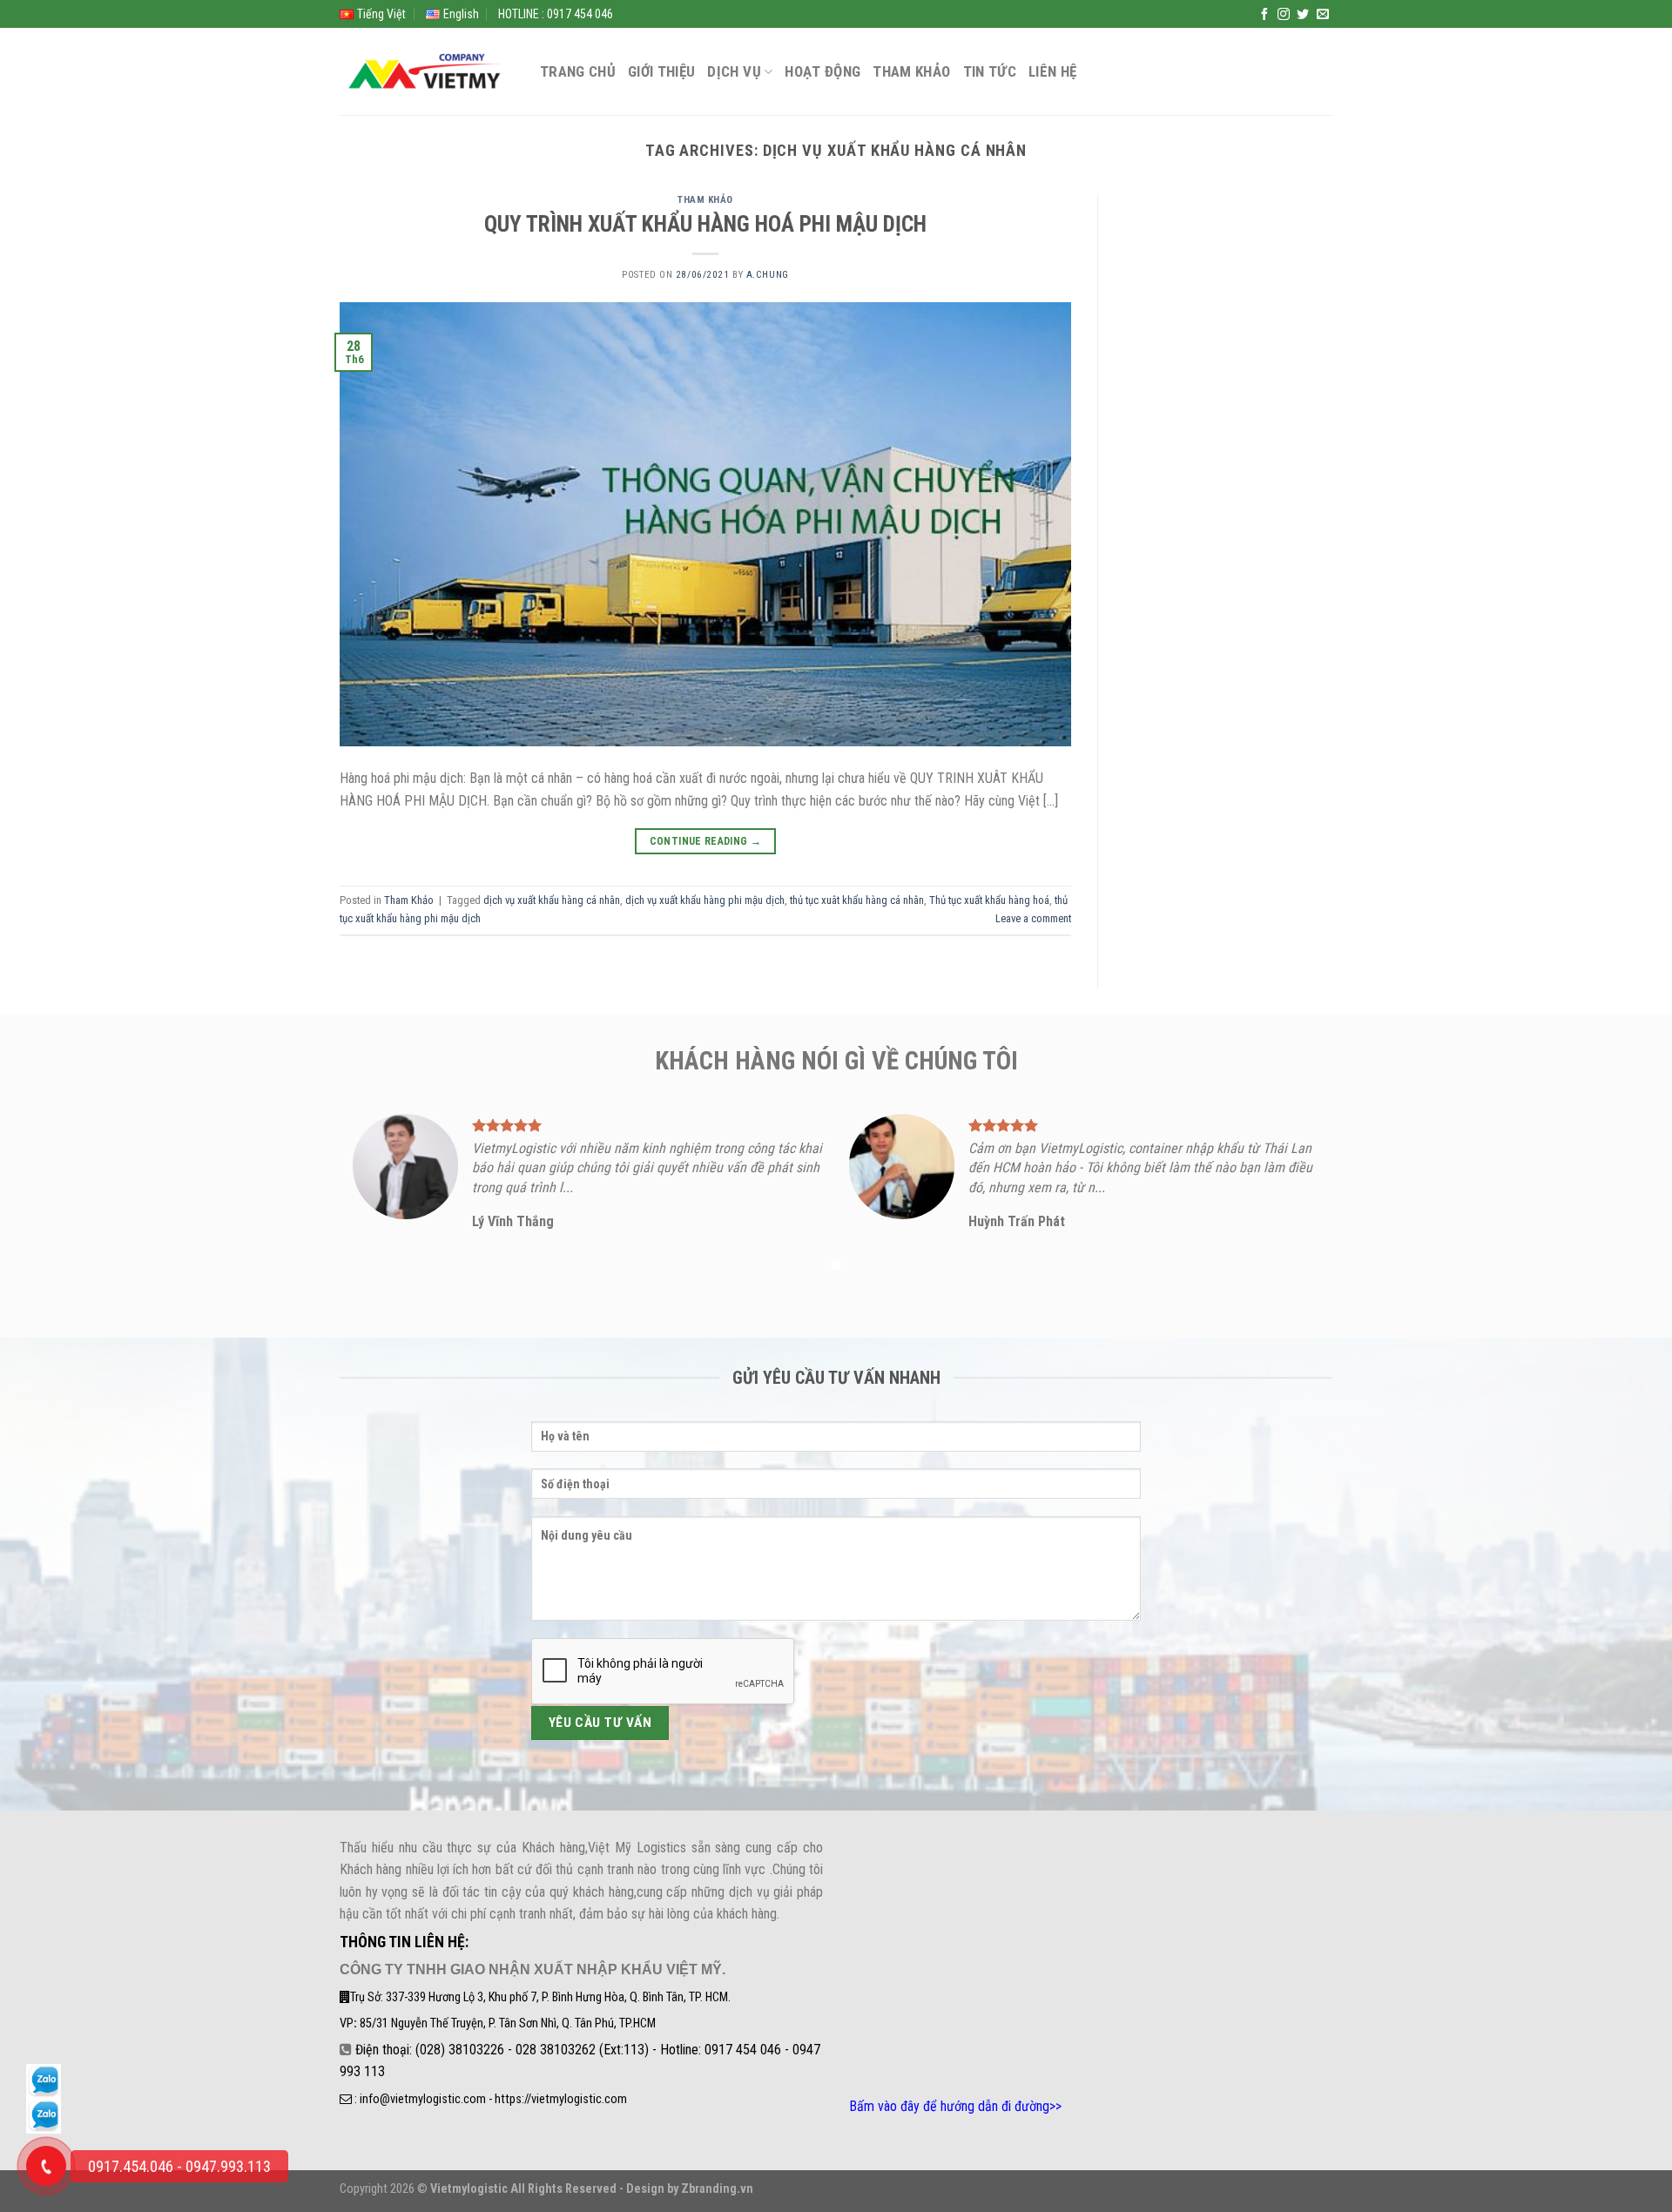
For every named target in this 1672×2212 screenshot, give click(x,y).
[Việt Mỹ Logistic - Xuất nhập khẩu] (427, 72)
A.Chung (768, 275)
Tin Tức (990, 71)
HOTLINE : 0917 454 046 (556, 14)
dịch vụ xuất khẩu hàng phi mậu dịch (705, 900)
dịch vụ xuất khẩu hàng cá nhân (552, 900)
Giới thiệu (661, 71)
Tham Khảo (911, 71)
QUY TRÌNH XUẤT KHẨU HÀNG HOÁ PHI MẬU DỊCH (705, 224)
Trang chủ (578, 71)
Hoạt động (823, 71)
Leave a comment (1033, 918)
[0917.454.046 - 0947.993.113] (46, 2166)
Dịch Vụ (734, 71)
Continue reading (706, 841)
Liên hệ (1052, 71)
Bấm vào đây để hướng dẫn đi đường (949, 2106)
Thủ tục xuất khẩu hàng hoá (989, 900)
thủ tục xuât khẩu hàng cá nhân (857, 900)
